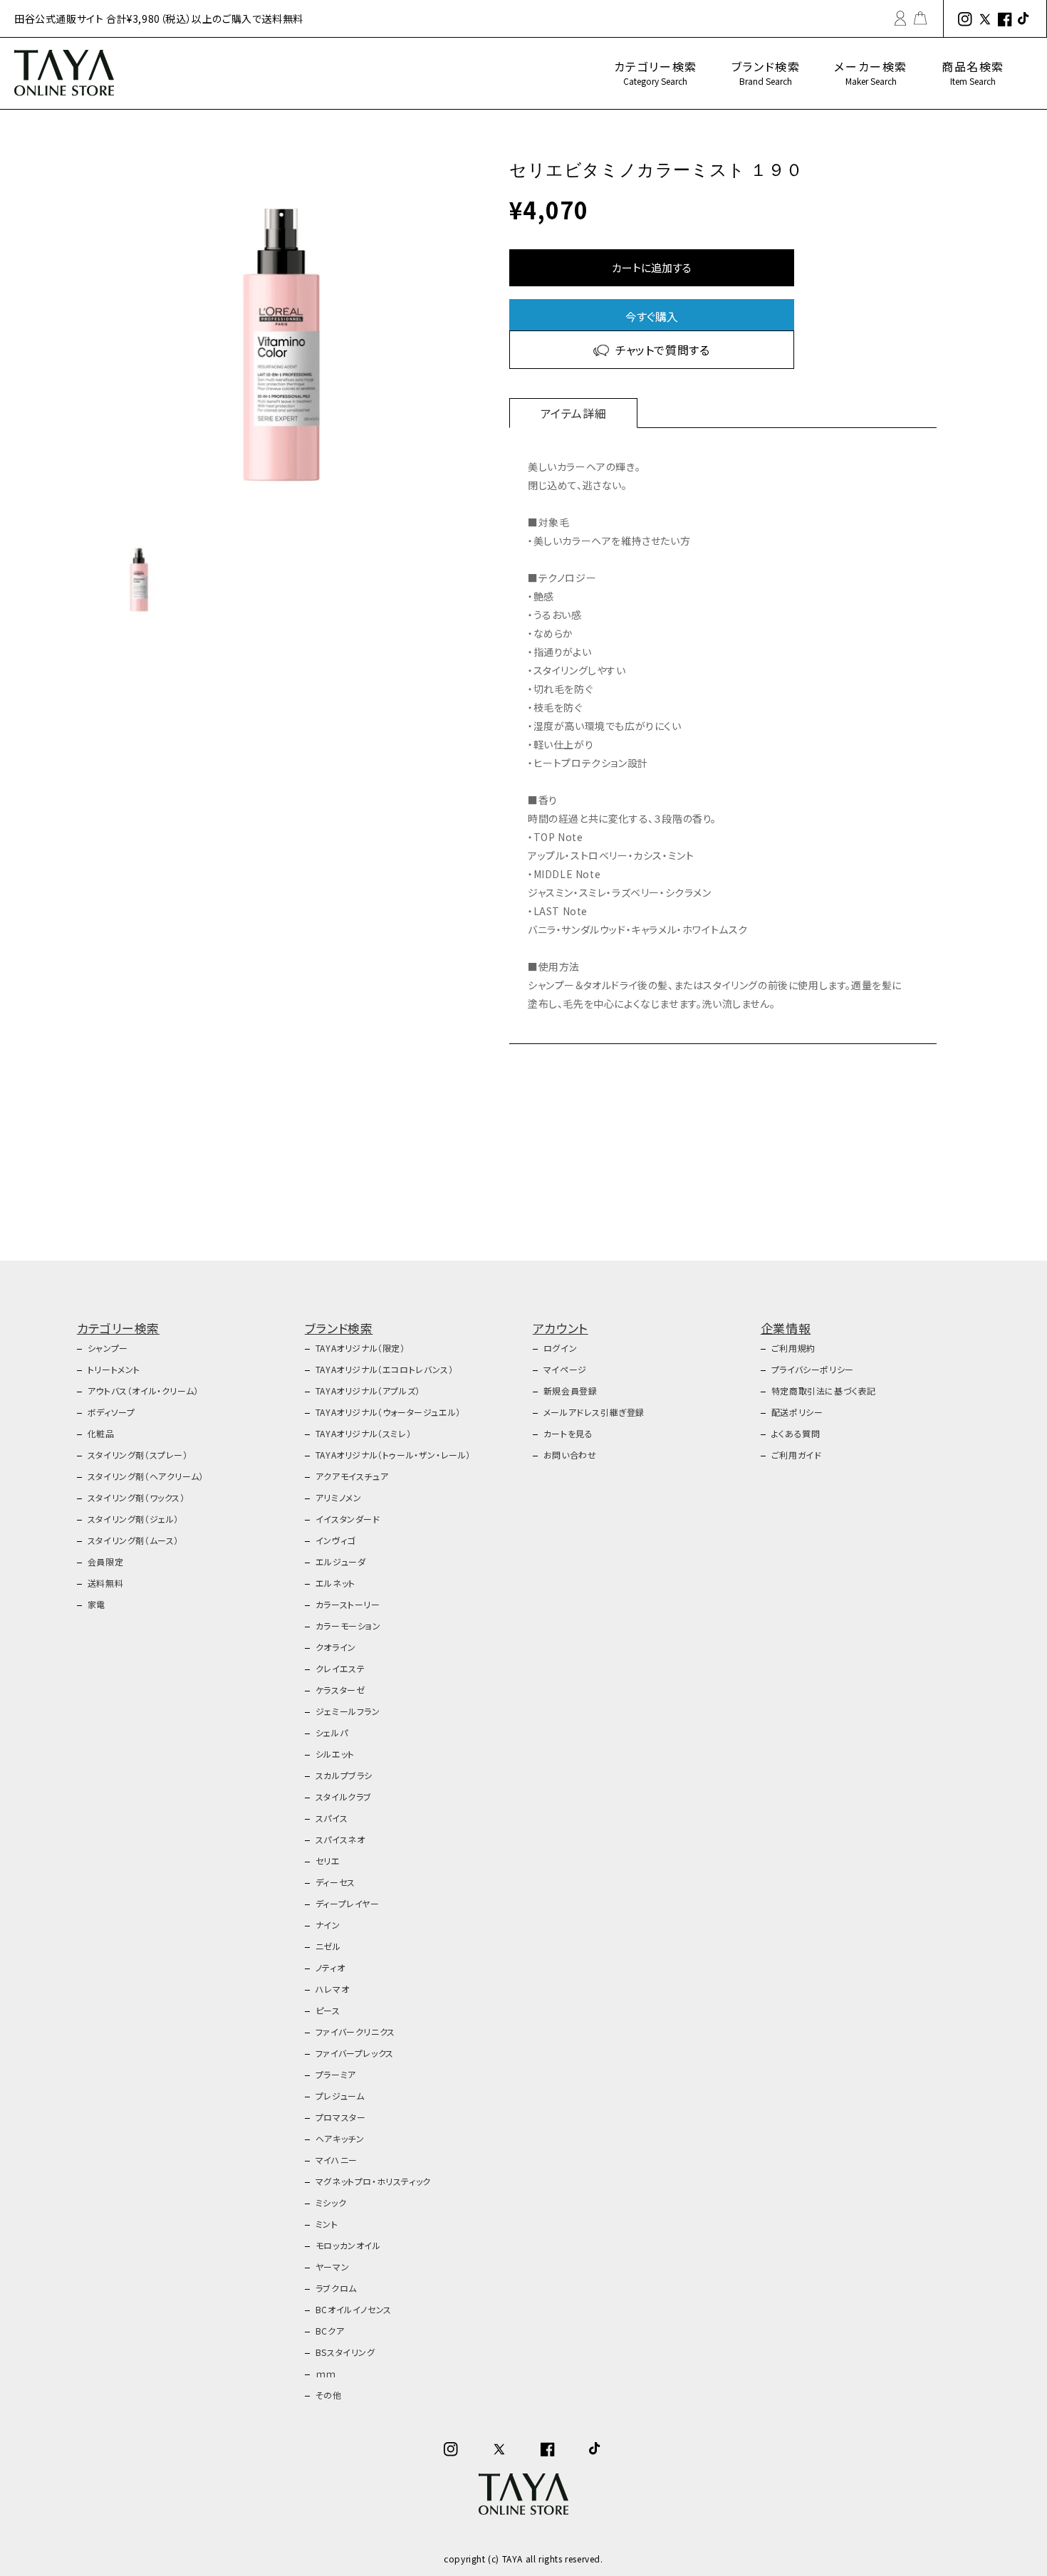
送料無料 (105, 1583)
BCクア (330, 2331)
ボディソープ (111, 1412)
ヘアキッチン (340, 2138)
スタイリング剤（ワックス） (136, 1497)
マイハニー (337, 2160)
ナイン (328, 1925)
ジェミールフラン (348, 1711)
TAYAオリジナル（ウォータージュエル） (388, 1412)
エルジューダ (341, 1561)
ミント (327, 2224)
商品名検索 (973, 72)
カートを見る (568, 1433)
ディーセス (335, 1882)
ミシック (331, 2202)
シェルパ (332, 1732)
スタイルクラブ (344, 1797)
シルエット (335, 1754)
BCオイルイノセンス (354, 2309)
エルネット (335, 1583)
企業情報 (786, 1328)
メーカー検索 (871, 72)
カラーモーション (348, 1626)
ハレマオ (332, 1989)
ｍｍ (326, 2373)
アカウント (561, 1328)
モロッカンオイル (348, 2245)
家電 (97, 1604)
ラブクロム (336, 2288)
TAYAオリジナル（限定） (360, 1348)
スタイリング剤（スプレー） (138, 1455)
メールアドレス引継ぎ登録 (594, 1412)
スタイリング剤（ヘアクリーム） (146, 1476)
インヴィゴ (335, 1540)
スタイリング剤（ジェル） (133, 1519)
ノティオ (330, 1967)
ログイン (560, 1348)
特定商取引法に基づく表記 (824, 1391)
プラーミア (336, 2074)
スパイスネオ (340, 1839)
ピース (328, 2010)
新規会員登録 (571, 1391)
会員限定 (105, 1561)
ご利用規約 (793, 1348)
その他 (329, 2395)
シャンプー (108, 1348)
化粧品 (101, 1433)
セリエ (328, 1861)
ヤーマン (332, 2267)
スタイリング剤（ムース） (133, 1540)
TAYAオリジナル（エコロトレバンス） (384, 1369)
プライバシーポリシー (813, 1369)
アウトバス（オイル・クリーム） (143, 1391)
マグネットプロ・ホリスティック (373, 2181)
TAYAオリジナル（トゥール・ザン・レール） (393, 1455)
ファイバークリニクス (355, 2032)
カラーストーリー (348, 1604)
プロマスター (341, 2117)
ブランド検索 (766, 72)
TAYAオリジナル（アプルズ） (368, 1391)
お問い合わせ (570, 1455)
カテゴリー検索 (656, 72)
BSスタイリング (345, 2352)
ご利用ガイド (797, 1455)
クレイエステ (340, 1668)
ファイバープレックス (355, 2053)
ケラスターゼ (340, 1690)
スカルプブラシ (344, 1775)
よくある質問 (796, 1433)
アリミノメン (339, 1497)
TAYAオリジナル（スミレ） (363, 1433)
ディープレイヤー (348, 1903)
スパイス (332, 1818)
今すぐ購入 (652, 316)
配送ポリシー (797, 1412)
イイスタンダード (348, 1519)
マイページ (565, 1369)
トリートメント (114, 1369)
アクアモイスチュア (352, 1476)
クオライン (336, 1647)
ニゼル (328, 1946)
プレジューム (340, 2096)
